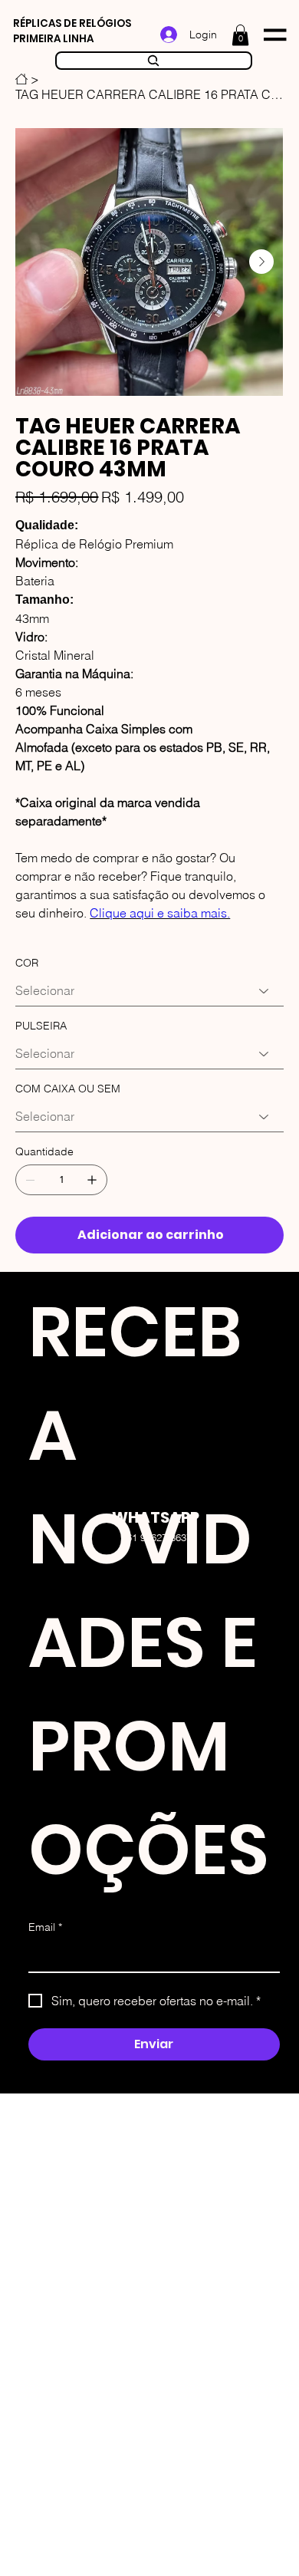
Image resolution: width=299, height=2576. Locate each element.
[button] (240, 35)
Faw (183, 1344)
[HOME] (21, 79)
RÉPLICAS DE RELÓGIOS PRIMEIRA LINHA (72, 31)
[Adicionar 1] (92, 1180)
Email (45, 1927)
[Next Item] (261, 262)
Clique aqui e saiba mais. (160, 913)
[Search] (154, 61)
